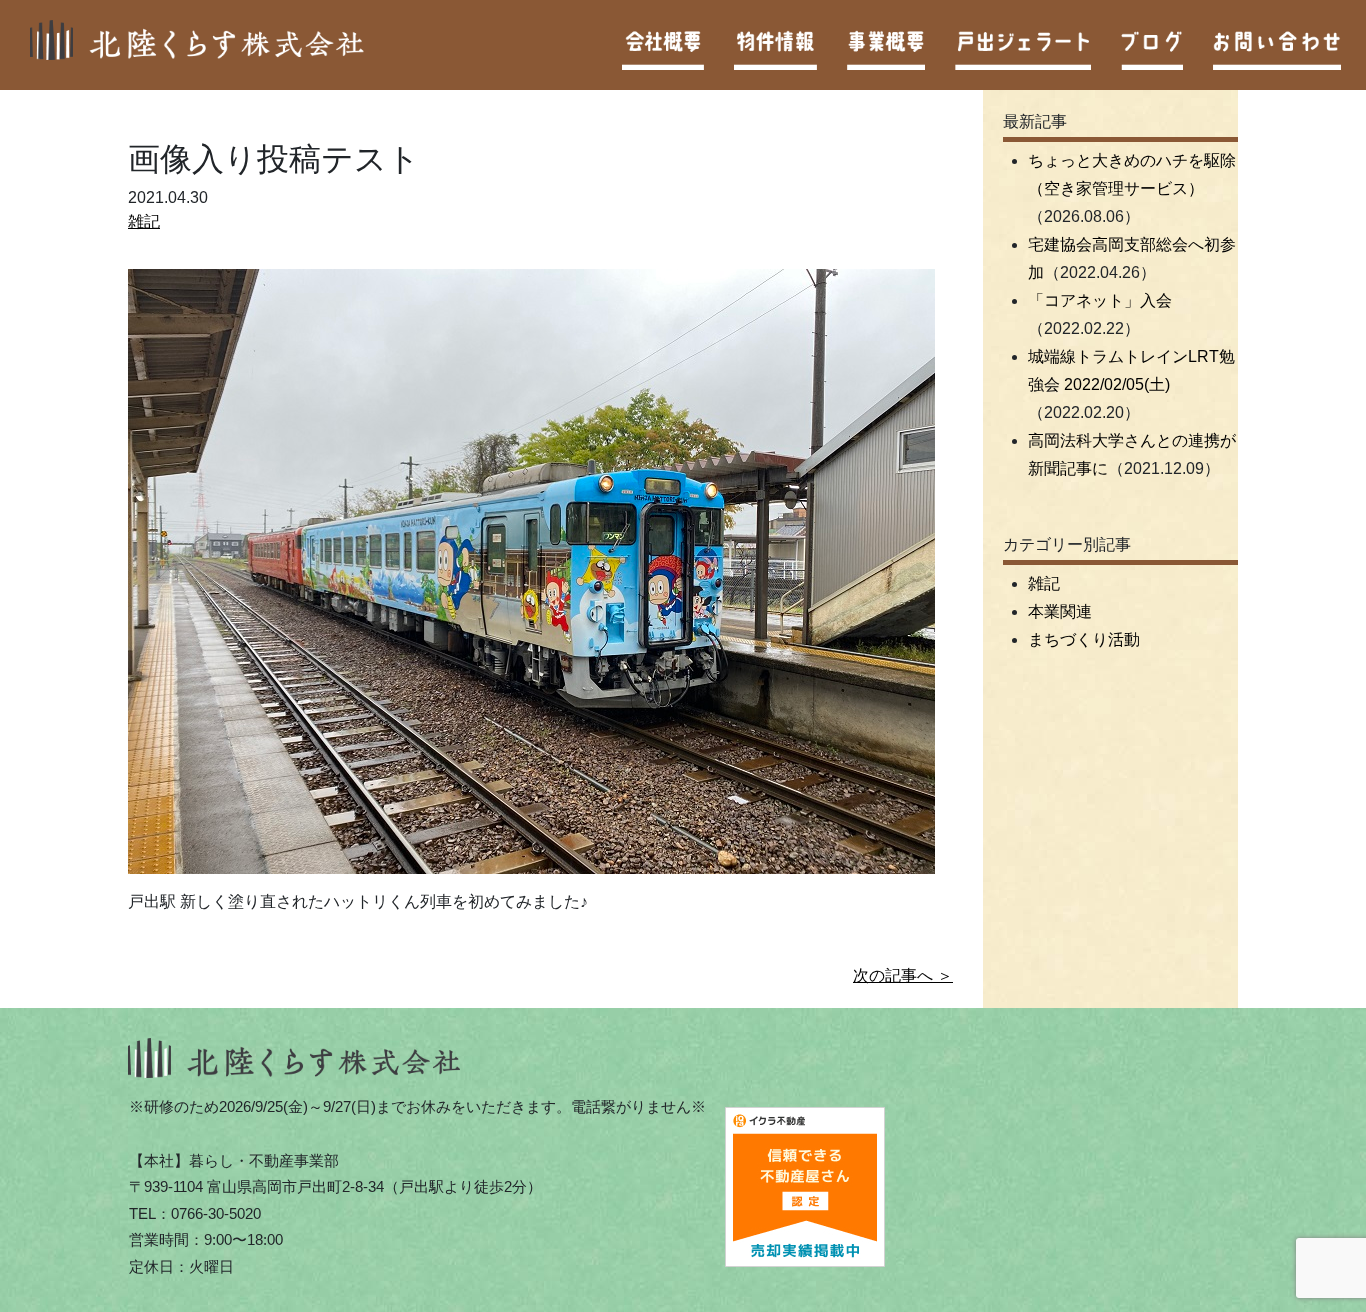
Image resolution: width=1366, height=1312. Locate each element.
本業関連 (1060, 611)
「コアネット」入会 (1100, 300)
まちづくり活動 (1084, 639)
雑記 (144, 221)
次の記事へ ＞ (903, 975)
